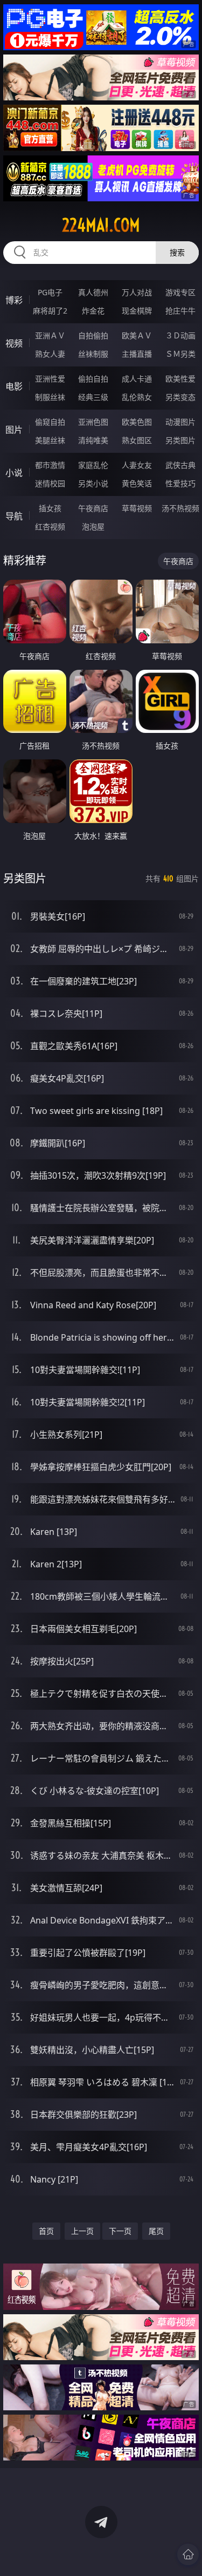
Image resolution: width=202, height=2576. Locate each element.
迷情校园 (50, 483)
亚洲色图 (93, 422)
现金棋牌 (137, 311)
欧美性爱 (180, 379)
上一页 (82, 2231)
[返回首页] (188, 2554)
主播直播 (137, 354)
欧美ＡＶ (137, 335)
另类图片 (180, 440)
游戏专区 (180, 292)
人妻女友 (137, 465)
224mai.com (101, 225)
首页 (46, 2231)
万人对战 (137, 292)
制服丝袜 (50, 397)
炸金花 (93, 311)
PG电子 (50, 292)
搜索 (177, 252)
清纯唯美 (93, 440)
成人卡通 (137, 379)
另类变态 (180, 397)
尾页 (156, 2231)
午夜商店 (93, 508)
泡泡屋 (93, 526)
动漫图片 (180, 422)
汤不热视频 (180, 508)
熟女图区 (137, 440)
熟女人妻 (50, 354)
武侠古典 (180, 465)
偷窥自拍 (50, 422)
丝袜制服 (93, 354)
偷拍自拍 (93, 379)
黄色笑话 (137, 483)
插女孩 (50, 508)
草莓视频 (137, 508)
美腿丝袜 (50, 440)
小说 (14, 473)
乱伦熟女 (137, 397)
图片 (14, 430)
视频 (14, 343)
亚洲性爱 (50, 379)
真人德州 (93, 292)
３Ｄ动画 (180, 335)
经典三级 (93, 397)
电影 (14, 386)
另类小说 (93, 483)
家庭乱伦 (93, 465)
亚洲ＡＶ (50, 335)
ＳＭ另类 (180, 354)
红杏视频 (50, 526)
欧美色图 (137, 422)
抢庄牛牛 (180, 311)
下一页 (120, 2231)
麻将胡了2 (50, 311)
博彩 (14, 300)
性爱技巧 (180, 483)
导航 (14, 516)
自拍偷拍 (93, 335)
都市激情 (50, 465)
